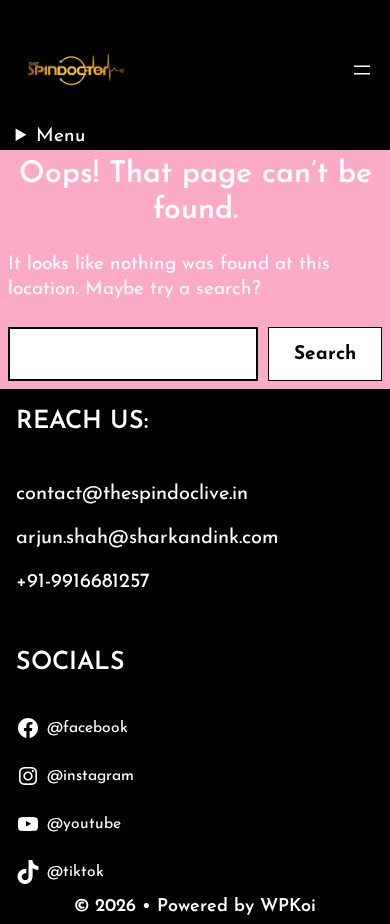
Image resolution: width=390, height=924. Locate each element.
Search (325, 354)
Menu (60, 136)
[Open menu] (362, 70)
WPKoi (288, 907)
